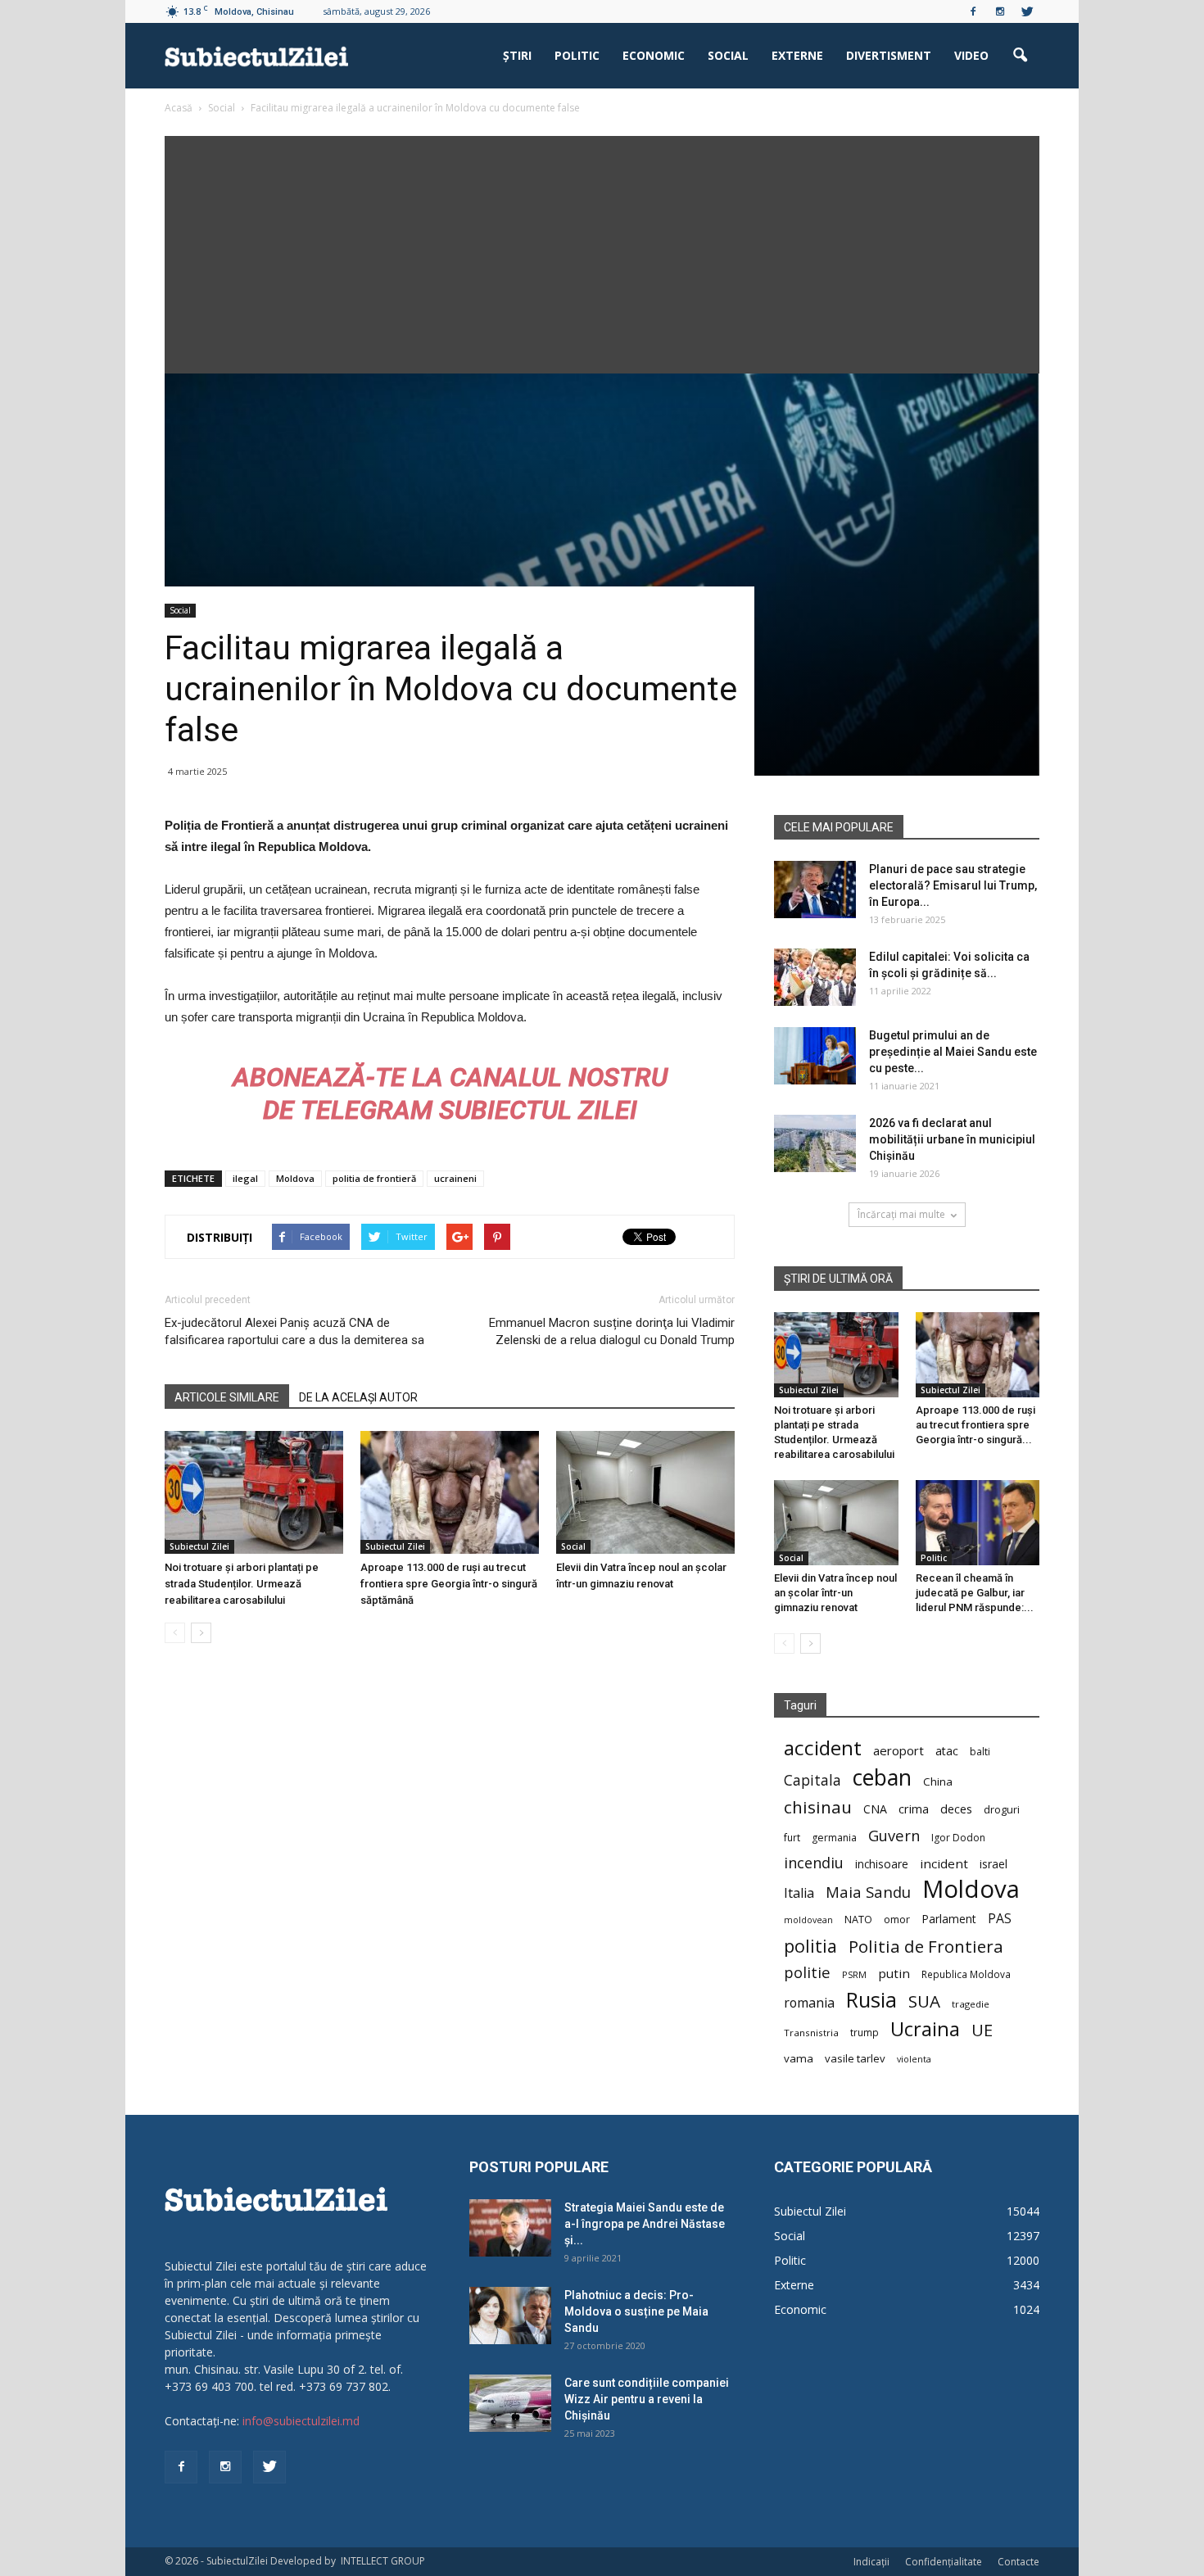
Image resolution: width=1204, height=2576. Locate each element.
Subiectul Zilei (199, 1546)
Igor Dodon (958, 1838)
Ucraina (925, 2029)
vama (799, 2058)
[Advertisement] (602, 251)
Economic (654, 55)
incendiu (814, 1863)
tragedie (971, 2004)
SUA (924, 2001)
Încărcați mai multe (901, 1214)
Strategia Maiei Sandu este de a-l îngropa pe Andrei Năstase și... (645, 2224)
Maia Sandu (868, 1892)
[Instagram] (1000, 11)
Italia (799, 1893)
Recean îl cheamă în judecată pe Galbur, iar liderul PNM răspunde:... (975, 1593)
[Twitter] (1027, 11)
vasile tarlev (855, 2058)
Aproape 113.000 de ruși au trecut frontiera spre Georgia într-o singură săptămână (449, 1584)
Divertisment (889, 55)
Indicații (871, 2562)
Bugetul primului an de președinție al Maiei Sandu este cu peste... (953, 1052)
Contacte (1018, 2562)
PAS (1000, 1919)
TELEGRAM (367, 1110)
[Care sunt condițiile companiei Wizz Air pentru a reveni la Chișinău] (510, 2403)
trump (865, 2032)
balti (980, 1752)
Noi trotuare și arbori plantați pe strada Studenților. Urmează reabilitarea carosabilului (242, 1584)
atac (947, 1751)
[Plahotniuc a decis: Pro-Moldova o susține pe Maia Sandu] (510, 2316)
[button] (1020, 56)
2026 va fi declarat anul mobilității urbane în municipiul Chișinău (952, 1139)
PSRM (854, 1974)
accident (823, 1748)
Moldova (295, 1178)
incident (944, 1863)
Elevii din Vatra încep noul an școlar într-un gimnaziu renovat (835, 1593)
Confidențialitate (944, 2562)
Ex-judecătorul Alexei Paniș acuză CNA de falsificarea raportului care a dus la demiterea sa (294, 1331)
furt (792, 1837)
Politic (577, 55)
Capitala (812, 1780)
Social (728, 55)
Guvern (894, 1835)
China (938, 1781)
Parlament (949, 1919)
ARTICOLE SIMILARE (227, 1397)
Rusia (871, 2000)
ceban (882, 1777)
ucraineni (455, 1178)
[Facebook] (973, 11)
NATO (858, 1920)
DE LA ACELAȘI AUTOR (358, 1397)
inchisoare (882, 1864)
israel (994, 1864)
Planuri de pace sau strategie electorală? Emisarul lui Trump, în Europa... (953, 885)
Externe (797, 55)
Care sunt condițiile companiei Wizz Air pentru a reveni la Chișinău (647, 2399)
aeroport (898, 1750)
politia (810, 1946)
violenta (914, 2059)
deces (956, 1809)
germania (834, 1838)
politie (807, 1972)
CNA (875, 1809)
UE (982, 2030)
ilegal (245, 1178)
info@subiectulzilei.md (301, 2421)
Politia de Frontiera (926, 1947)
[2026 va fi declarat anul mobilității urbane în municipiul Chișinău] (815, 1143)
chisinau (818, 1807)
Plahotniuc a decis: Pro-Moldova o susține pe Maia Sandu (636, 2311)
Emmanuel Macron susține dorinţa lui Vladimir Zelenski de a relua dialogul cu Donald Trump (612, 1331)
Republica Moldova (966, 1974)
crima (914, 1809)
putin (894, 1973)
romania (809, 2003)
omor (897, 1920)
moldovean (808, 1920)
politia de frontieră (374, 1178)
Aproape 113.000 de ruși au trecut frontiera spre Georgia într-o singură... (975, 1425)
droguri (1002, 1809)
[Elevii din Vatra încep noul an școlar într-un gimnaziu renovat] (645, 1492)
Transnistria (811, 2033)
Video (971, 55)
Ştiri (517, 55)
